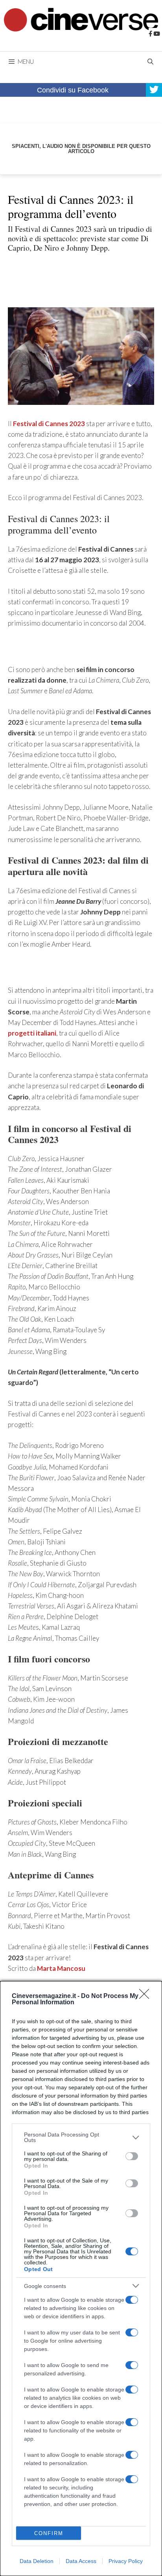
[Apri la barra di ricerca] (150, 61)
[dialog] (81, 2279)
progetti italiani (32, 1033)
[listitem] (81, 2137)
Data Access (81, 2561)
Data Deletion (37, 2561)
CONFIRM (49, 2533)
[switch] (132, 2156)
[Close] (147, 1996)
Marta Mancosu (61, 1968)
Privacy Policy (126, 2561)
